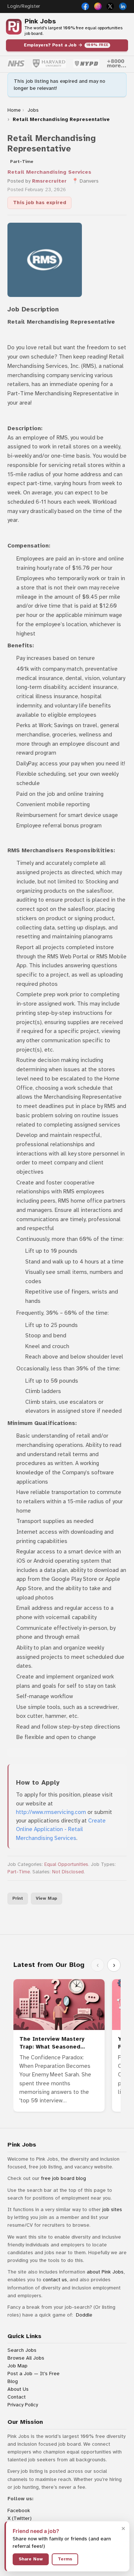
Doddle (84, 2315)
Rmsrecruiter (49, 181)
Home (14, 110)
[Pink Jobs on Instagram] (98, 6)
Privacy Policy (23, 2405)
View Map (47, 1898)
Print (18, 1898)
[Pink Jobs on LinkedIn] (123, 6)
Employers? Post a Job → (66, 45)
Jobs (33, 110)
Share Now (31, 2559)
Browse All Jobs (26, 2358)
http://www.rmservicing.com (51, 1812)
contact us (55, 2280)
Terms (65, 2559)
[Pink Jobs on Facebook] (85, 6)
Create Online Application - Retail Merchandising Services (61, 1829)
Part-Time (19, 1872)
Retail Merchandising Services (49, 172)
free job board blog (63, 2178)
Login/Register (24, 6)
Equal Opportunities (66, 1864)
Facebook (19, 2510)
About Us (18, 2389)
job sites (112, 2209)
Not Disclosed (68, 1872)
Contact (17, 2397)
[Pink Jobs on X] (110, 6)
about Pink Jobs (105, 2272)
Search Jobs (22, 2350)
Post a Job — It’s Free (33, 2374)
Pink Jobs (40, 21)
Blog (13, 2381)
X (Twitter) (20, 2518)
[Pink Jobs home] (14, 27)
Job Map (17, 2366)
